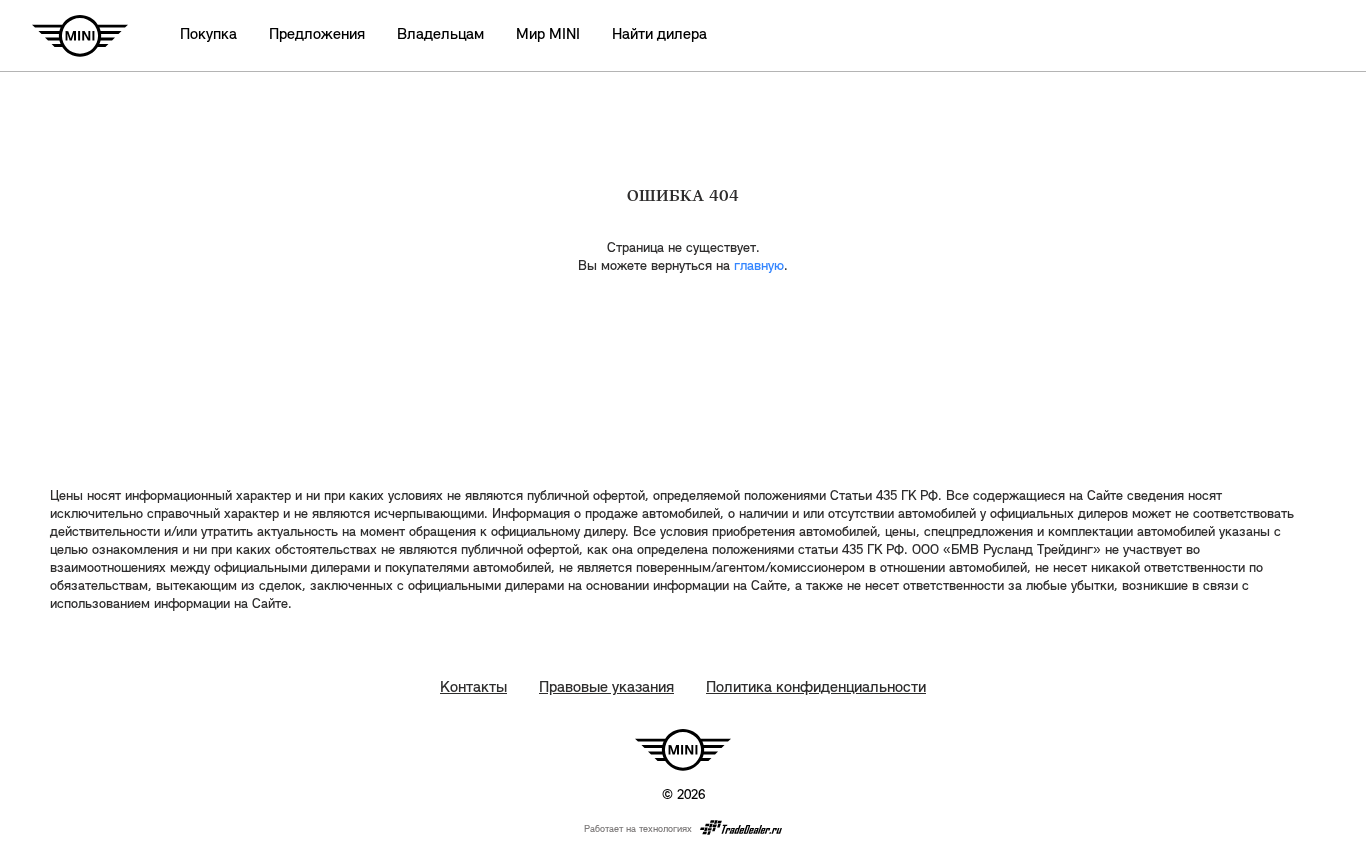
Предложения (317, 35)
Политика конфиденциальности (816, 688)
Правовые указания (606, 688)
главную (759, 266)
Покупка (208, 35)
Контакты (473, 688)
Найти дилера (659, 35)
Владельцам (440, 35)
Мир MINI (548, 35)
